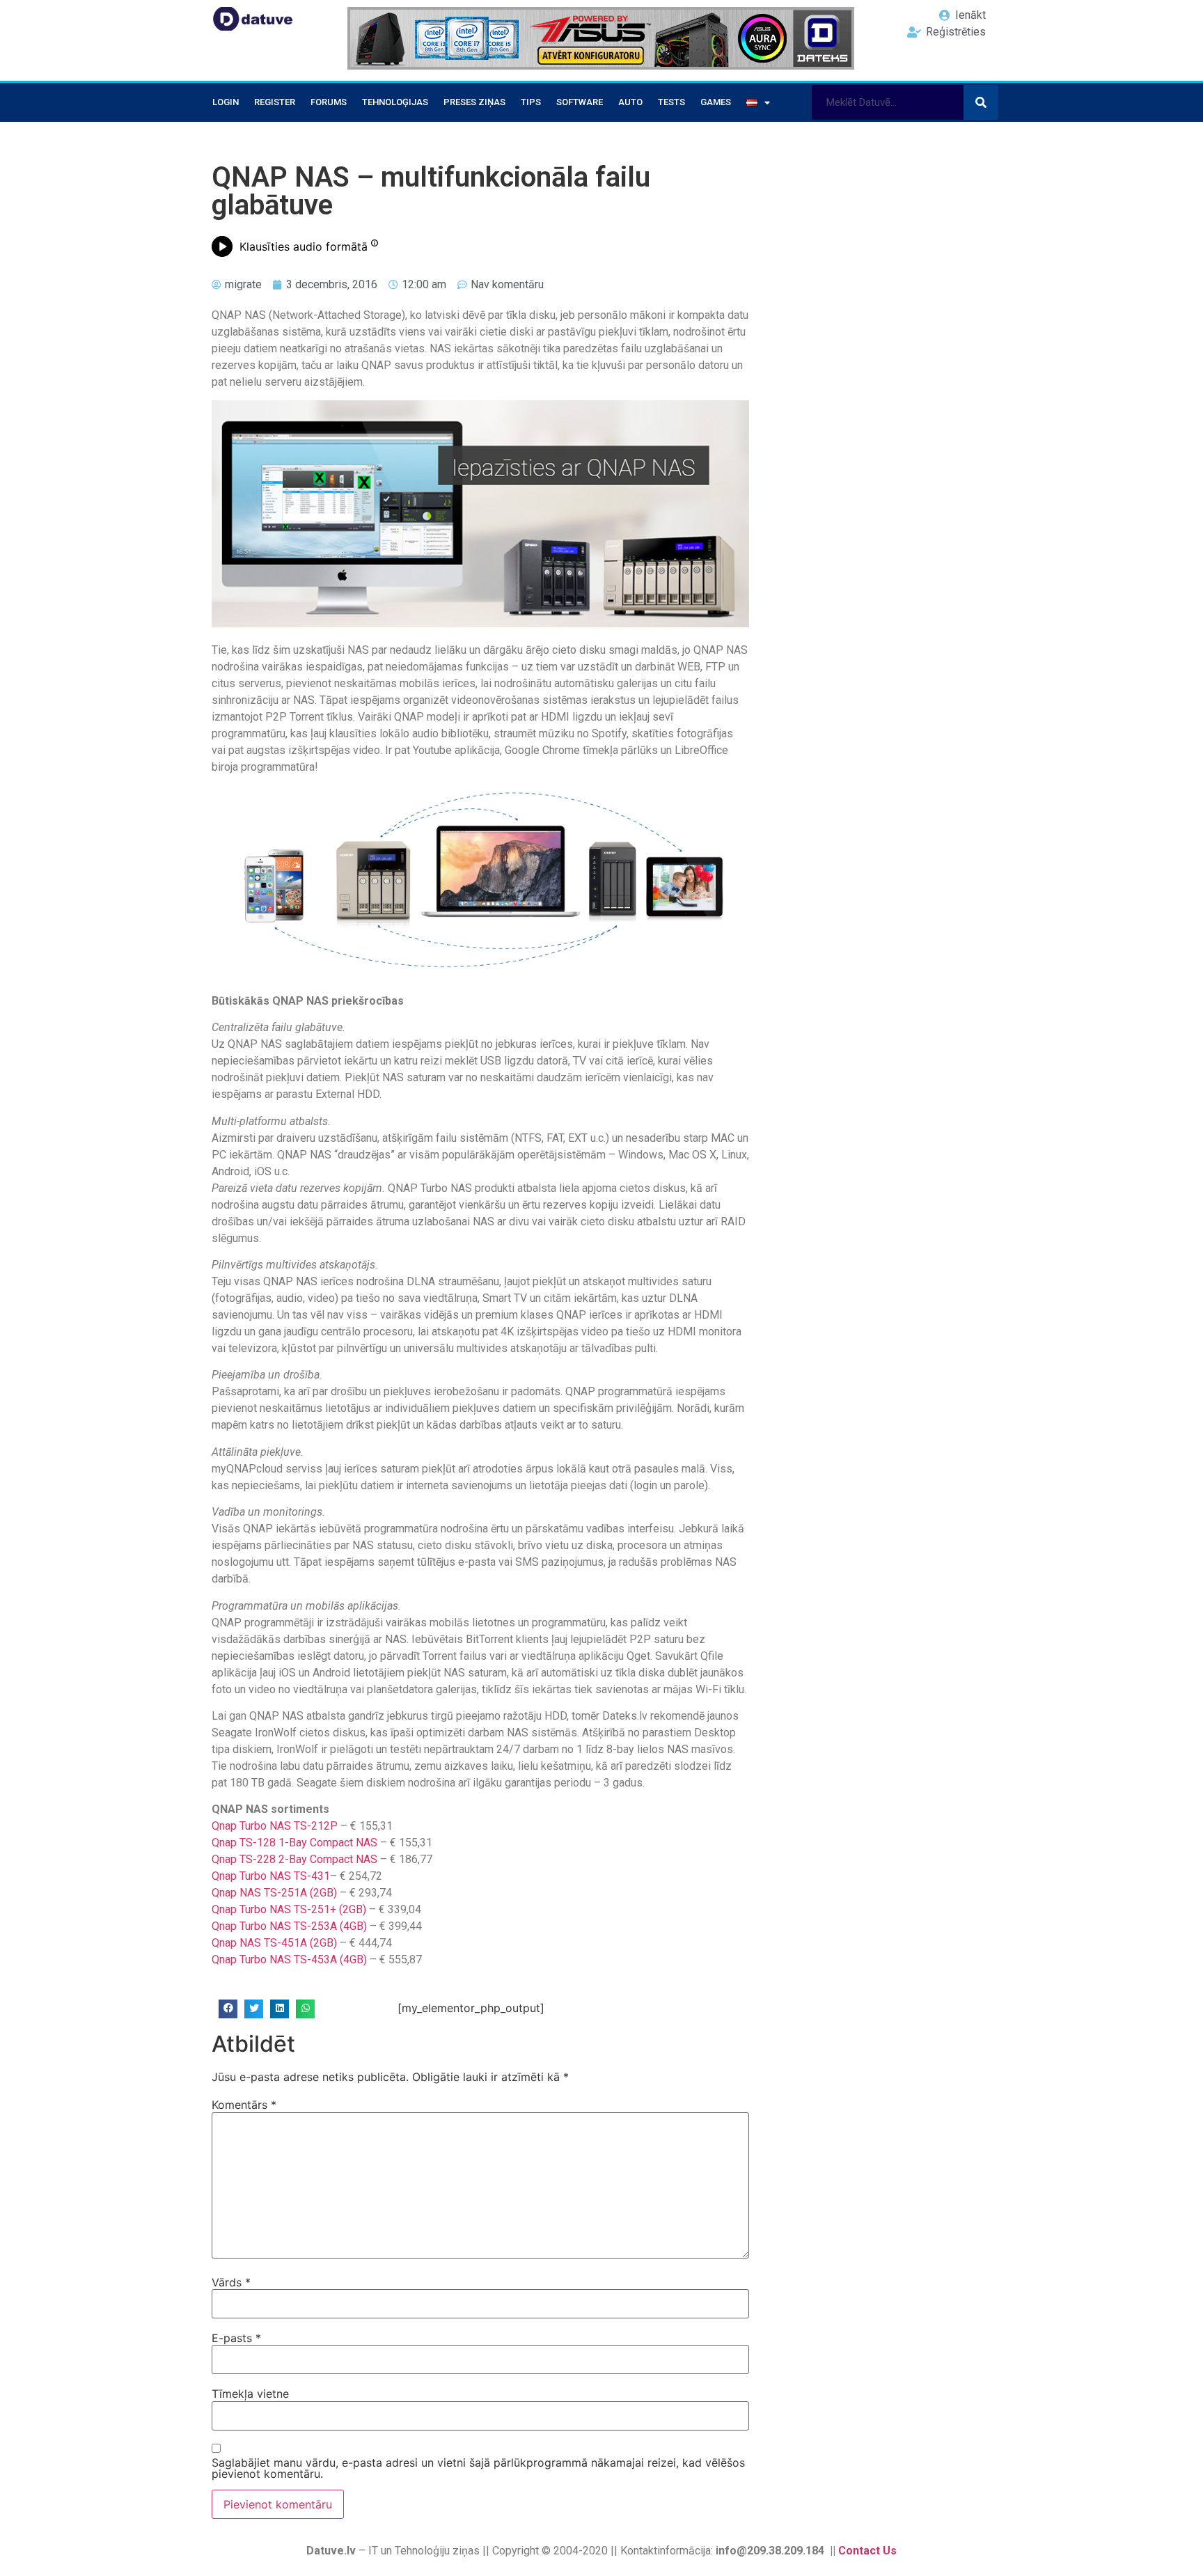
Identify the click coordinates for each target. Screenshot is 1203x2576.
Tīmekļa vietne (250, 2394)
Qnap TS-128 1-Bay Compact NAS (294, 1843)
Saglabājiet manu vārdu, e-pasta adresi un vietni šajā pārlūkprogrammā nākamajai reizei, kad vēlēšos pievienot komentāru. (478, 2468)
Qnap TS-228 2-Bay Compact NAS (294, 1859)
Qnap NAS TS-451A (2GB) (274, 1943)
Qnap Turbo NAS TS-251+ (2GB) (289, 1909)
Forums (329, 102)
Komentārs (244, 2105)
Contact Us (867, 2551)
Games (716, 102)
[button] (228, 2009)
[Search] (981, 102)
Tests (671, 102)
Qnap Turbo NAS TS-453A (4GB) (289, 1960)
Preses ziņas (474, 102)
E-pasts (236, 2338)
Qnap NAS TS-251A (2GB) (274, 1893)
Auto (630, 102)
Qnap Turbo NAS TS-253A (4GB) (289, 1926)
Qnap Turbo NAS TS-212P (275, 1826)
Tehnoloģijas (395, 102)
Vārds (231, 2282)
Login (226, 102)
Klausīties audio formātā (304, 246)
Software (580, 102)
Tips (531, 102)
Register (275, 102)
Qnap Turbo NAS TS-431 (271, 1876)
